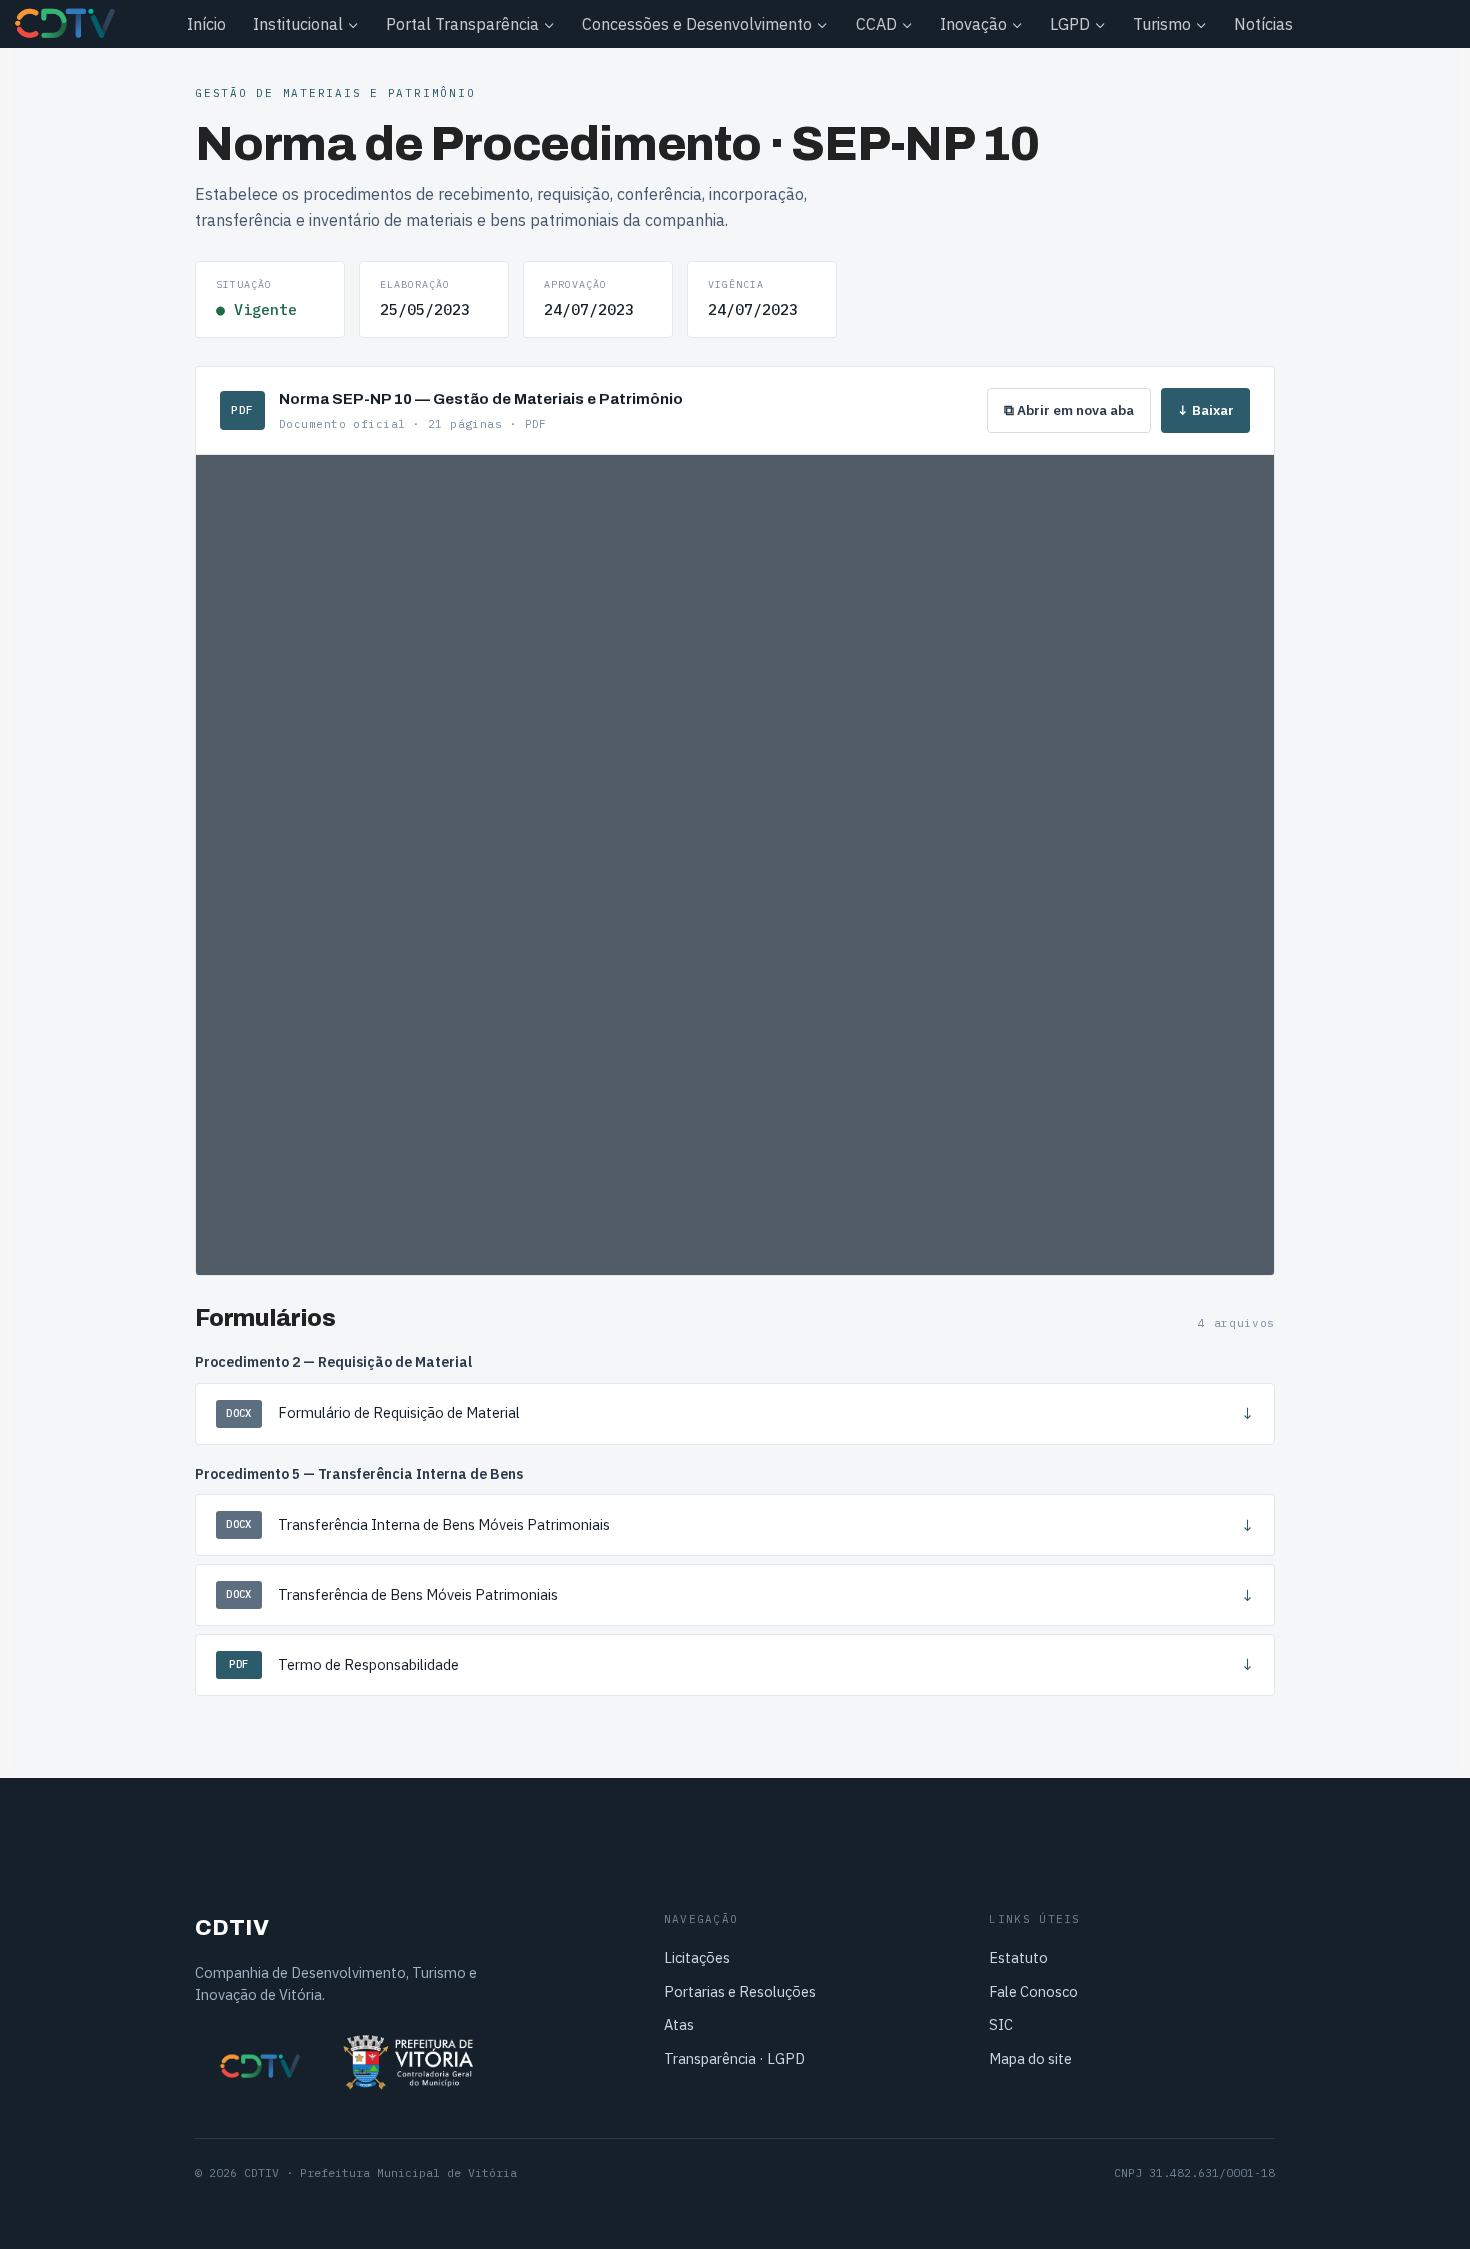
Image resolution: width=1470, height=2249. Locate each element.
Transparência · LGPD (734, 2058)
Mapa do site (1030, 2058)
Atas (679, 2024)
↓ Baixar (1205, 410)
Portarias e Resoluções (740, 1991)
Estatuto (1018, 1957)
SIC (1001, 2024)
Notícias (1263, 24)
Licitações (697, 1957)
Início (206, 24)
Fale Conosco (1033, 1991)
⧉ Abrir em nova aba (1069, 410)
